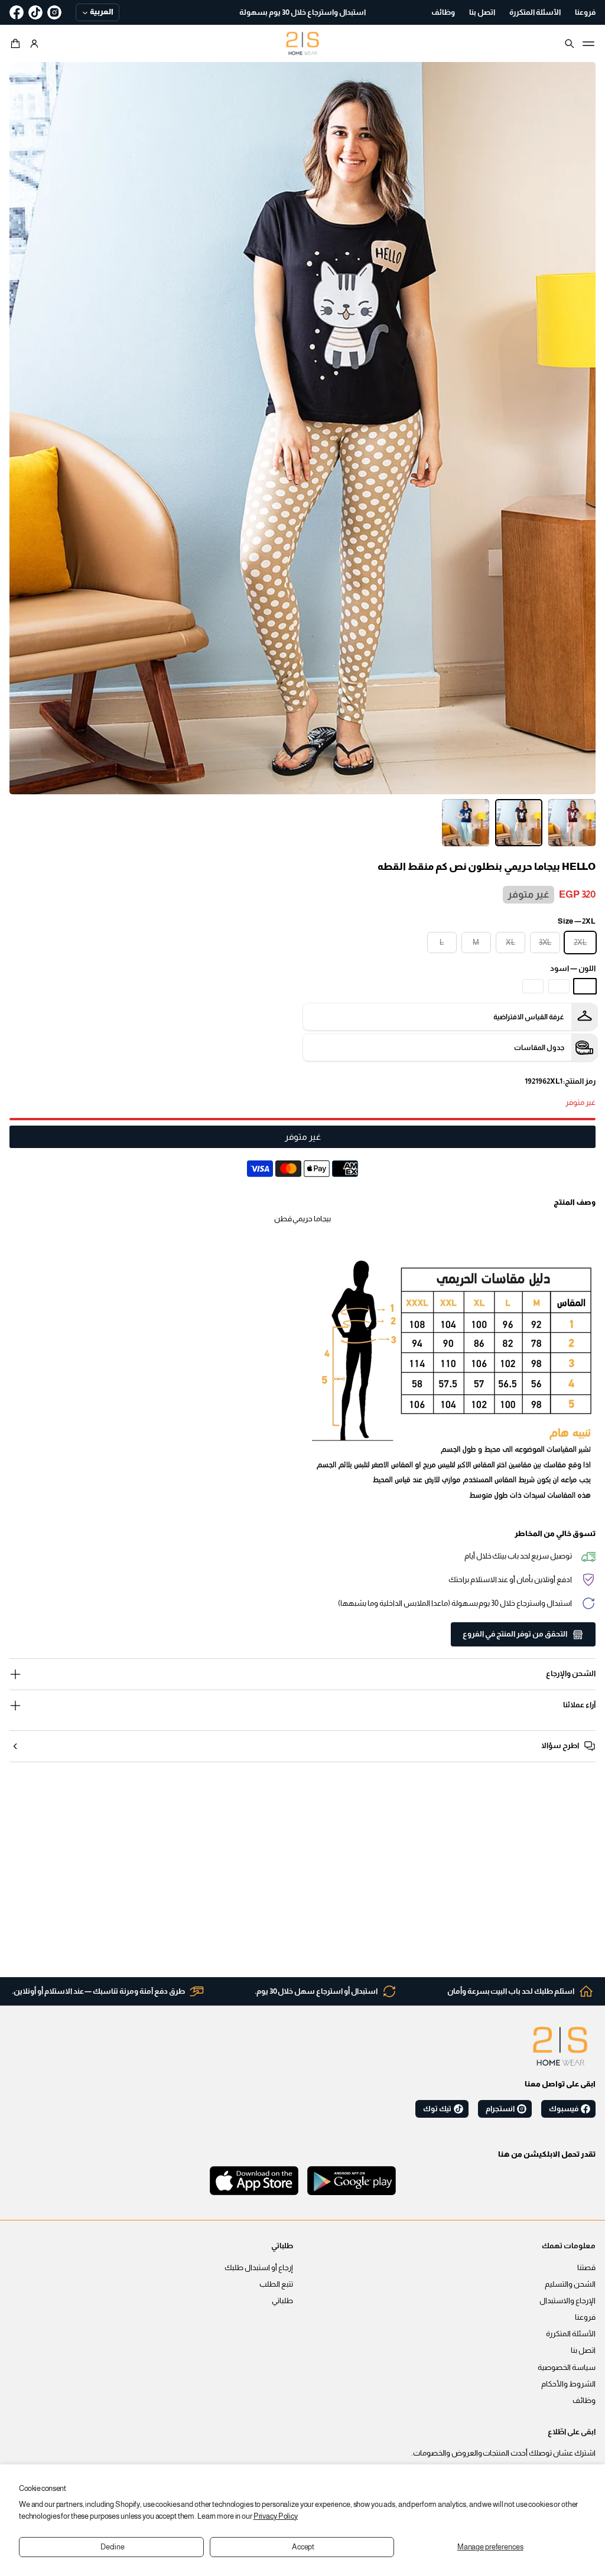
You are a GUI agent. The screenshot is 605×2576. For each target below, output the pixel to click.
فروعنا (585, 2317)
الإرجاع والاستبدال (567, 2301)
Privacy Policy (276, 2516)
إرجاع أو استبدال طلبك (259, 2268)
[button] (17, 44)
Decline (113, 2547)
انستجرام (500, 2109)
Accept (303, 2547)
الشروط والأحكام (568, 2384)
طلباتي (282, 2301)
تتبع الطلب (276, 2284)
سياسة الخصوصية (567, 2368)
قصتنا (586, 2268)
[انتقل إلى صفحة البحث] (570, 44)
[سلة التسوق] (17, 44)
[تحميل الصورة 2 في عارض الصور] (519, 823)
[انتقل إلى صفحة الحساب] (34, 44)
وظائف (584, 2401)
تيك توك (437, 2109)
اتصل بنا (583, 2350)
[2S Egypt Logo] (560, 2046)
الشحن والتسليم (570, 2284)
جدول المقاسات (539, 1048)
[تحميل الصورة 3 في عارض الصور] (466, 823)
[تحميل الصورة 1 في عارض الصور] (572, 823)
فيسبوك (564, 2109)
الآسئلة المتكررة (571, 2334)
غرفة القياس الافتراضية (529, 1017)
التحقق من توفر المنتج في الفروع (515, 1634)
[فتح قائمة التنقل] (588, 44)
